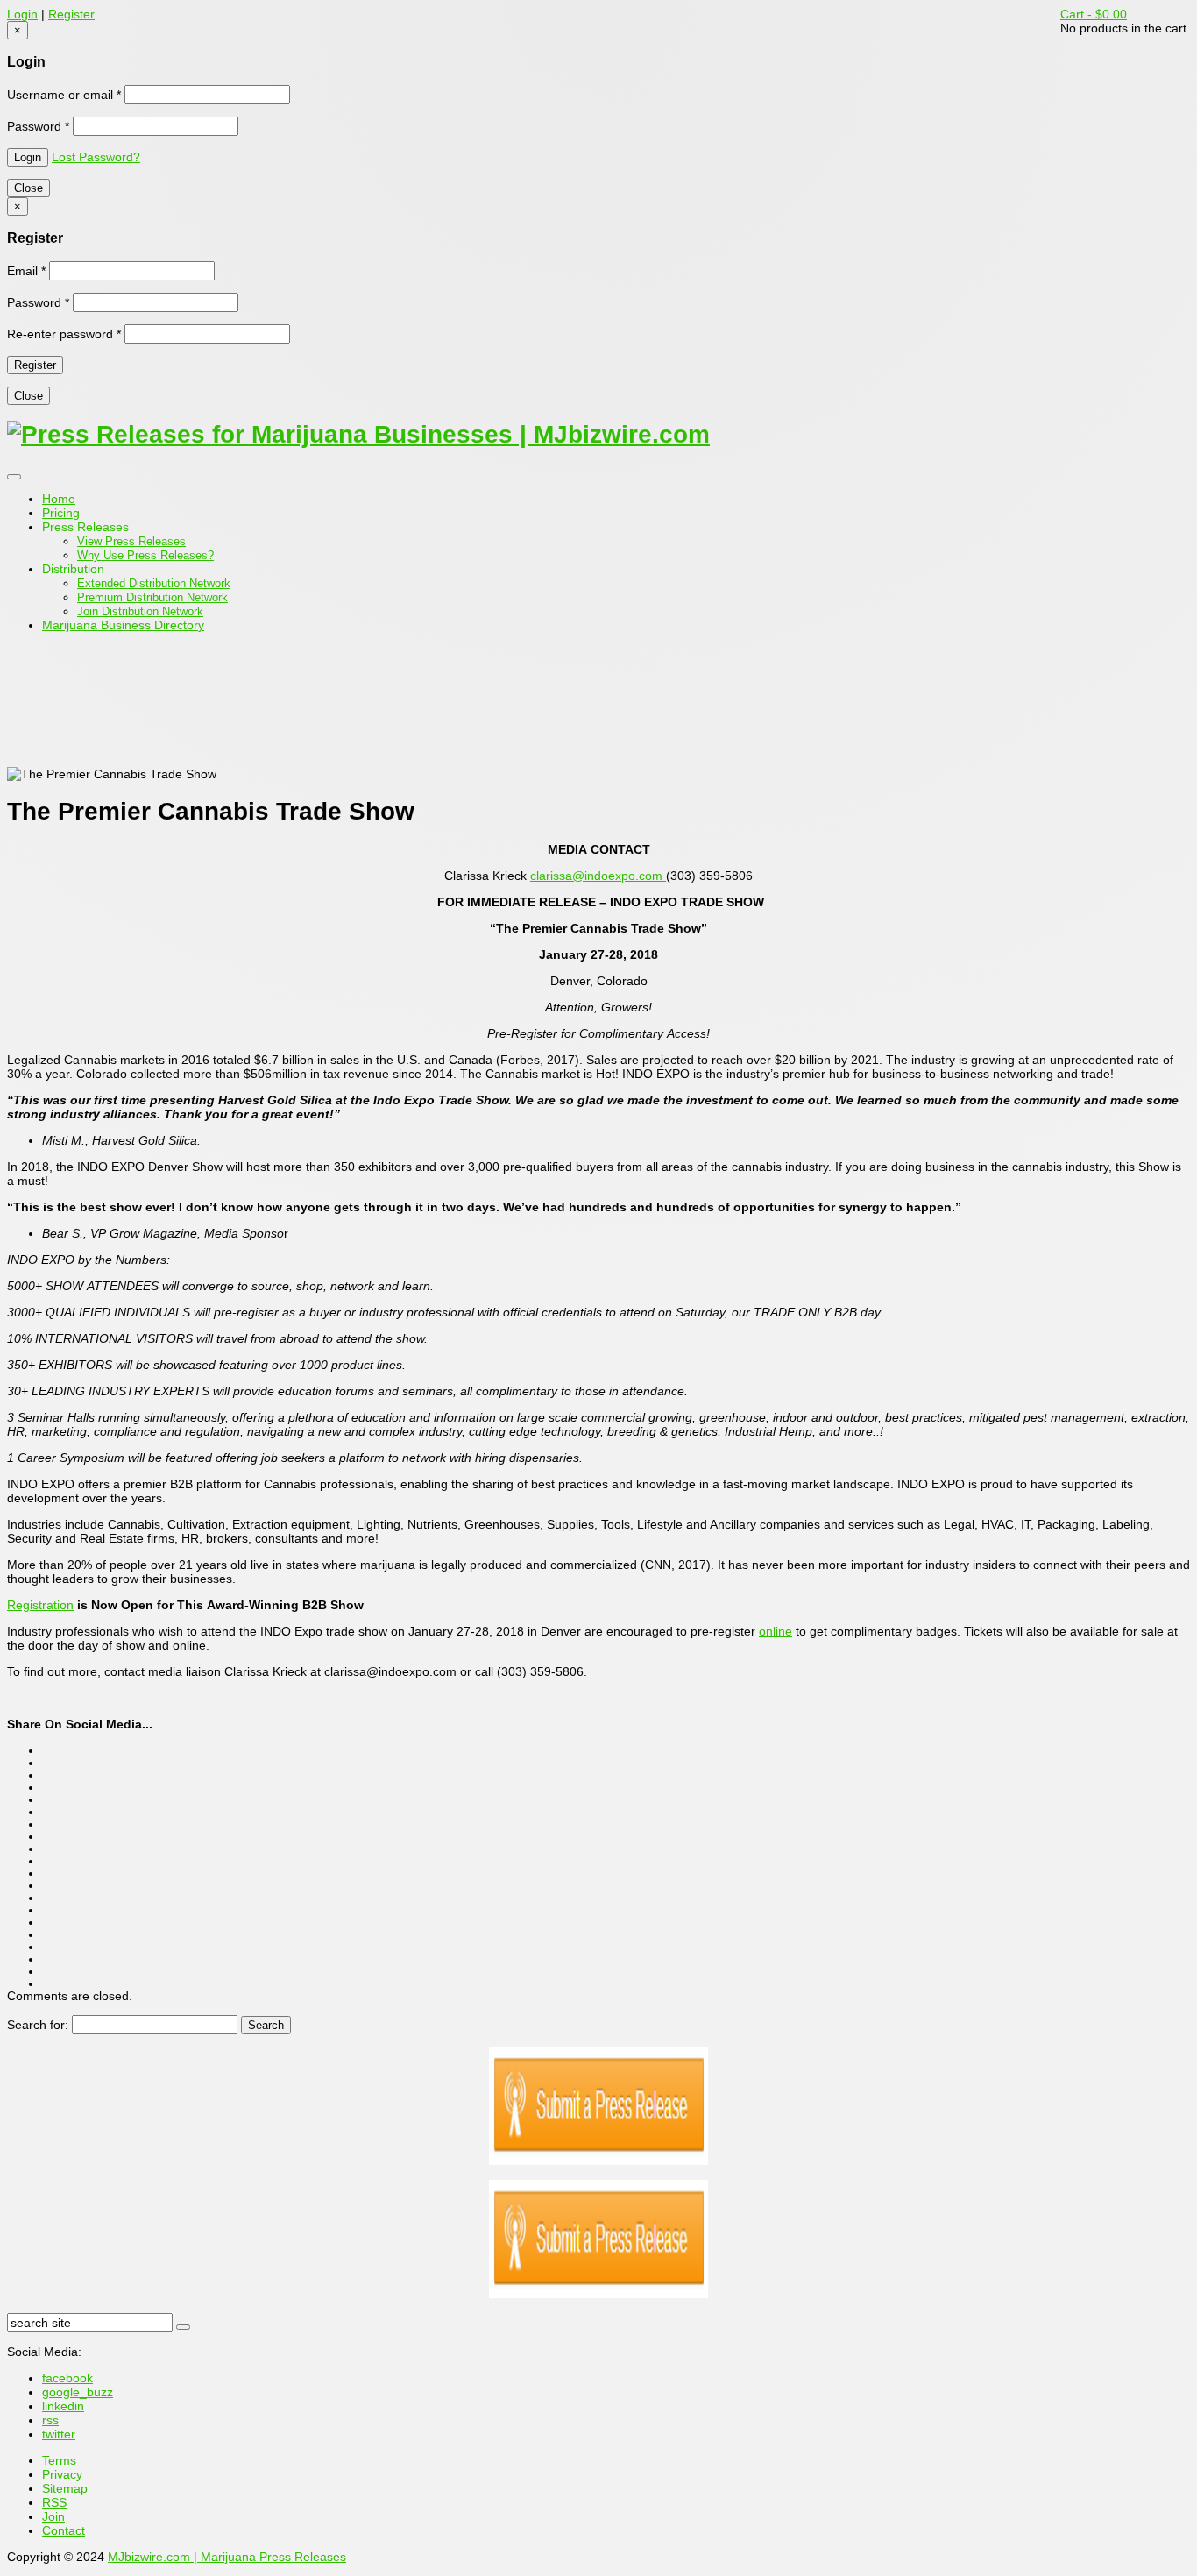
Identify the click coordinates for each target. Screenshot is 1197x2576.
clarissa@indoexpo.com (598, 876)
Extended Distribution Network (154, 583)
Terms (59, 2460)
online (776, 1631)
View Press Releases (131, 541)
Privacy (62, 2474)
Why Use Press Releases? (145, 555)
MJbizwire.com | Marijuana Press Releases (227, 2557)
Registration (40, 1605)
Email (26, 271)
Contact (64, 2530)
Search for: (38, 2025)
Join (53, 2516)
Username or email (64, 95)
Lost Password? (96, 157)
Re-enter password (64, 334)
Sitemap (65, 2488)
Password (38, 126)
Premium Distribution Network (152, 597)
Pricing (61, 513)
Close (28, 188)
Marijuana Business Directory (123, 625)
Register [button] (71, 14)
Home (59, 499)
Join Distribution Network (140, 611)
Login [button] (22, 14)
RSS (54, 2502)
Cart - (1094, 14)
